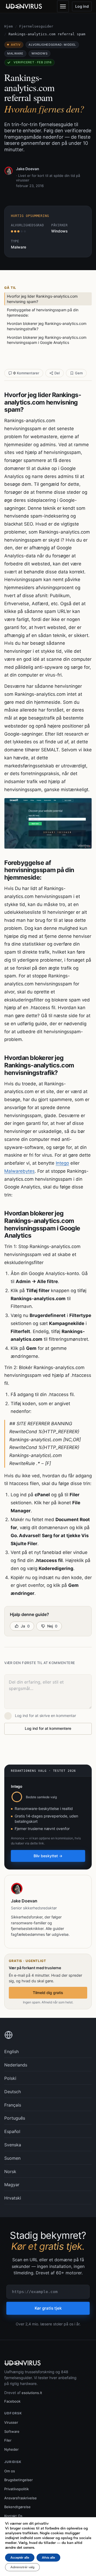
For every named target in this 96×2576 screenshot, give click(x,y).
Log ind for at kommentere (48, 1728)
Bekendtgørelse (17, 2507)
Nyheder (11, 2449)
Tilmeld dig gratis (48, 1993)
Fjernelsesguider (36, 26)
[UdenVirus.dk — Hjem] (24, 6)
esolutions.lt (32, 2393)
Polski (10, 2078)
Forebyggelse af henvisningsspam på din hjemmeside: (43, 312)
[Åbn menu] (63, 6)
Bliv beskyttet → (48, 1856)
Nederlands (16, 2065)
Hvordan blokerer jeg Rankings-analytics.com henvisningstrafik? (47, 326)
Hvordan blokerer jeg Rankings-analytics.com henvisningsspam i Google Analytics (47, 340)
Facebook (12, 2401)
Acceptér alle (20, 2558)
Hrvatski (13, 2198)
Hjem (9, 26)
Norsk (10, 2171)
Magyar (12, 2185)
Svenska (13, 2145)
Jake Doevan (28, 169)
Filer (8, 2440)
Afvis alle (48, 2558)
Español (12, 2131)
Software (12, 2431)
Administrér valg (22, 2567)
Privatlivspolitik (17, 2489)
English (11, 2052)
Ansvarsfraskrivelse (21, 2498)
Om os (10, 2471)
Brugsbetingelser (19, 2480)
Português (15, 2118)
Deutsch (13, 2092)
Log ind (82, 6)
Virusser (11, 2422)
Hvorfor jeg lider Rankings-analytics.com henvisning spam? (42, 299)
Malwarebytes (19, 1171)
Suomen (12, 2158)
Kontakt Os (13, 2516)
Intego (62, 1163)
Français (13, 2105)
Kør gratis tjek (48, 2308)
